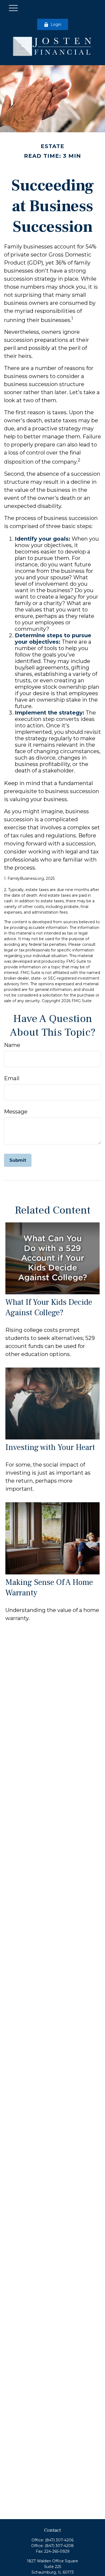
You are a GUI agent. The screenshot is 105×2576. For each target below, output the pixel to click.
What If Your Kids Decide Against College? (49, 1307)
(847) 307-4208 (59, 2546)
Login (56, 24)
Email (12, 1078)
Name (12, 1045)
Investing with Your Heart (50, 1447)
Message (16, 1112)
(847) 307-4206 (59, 2540)
